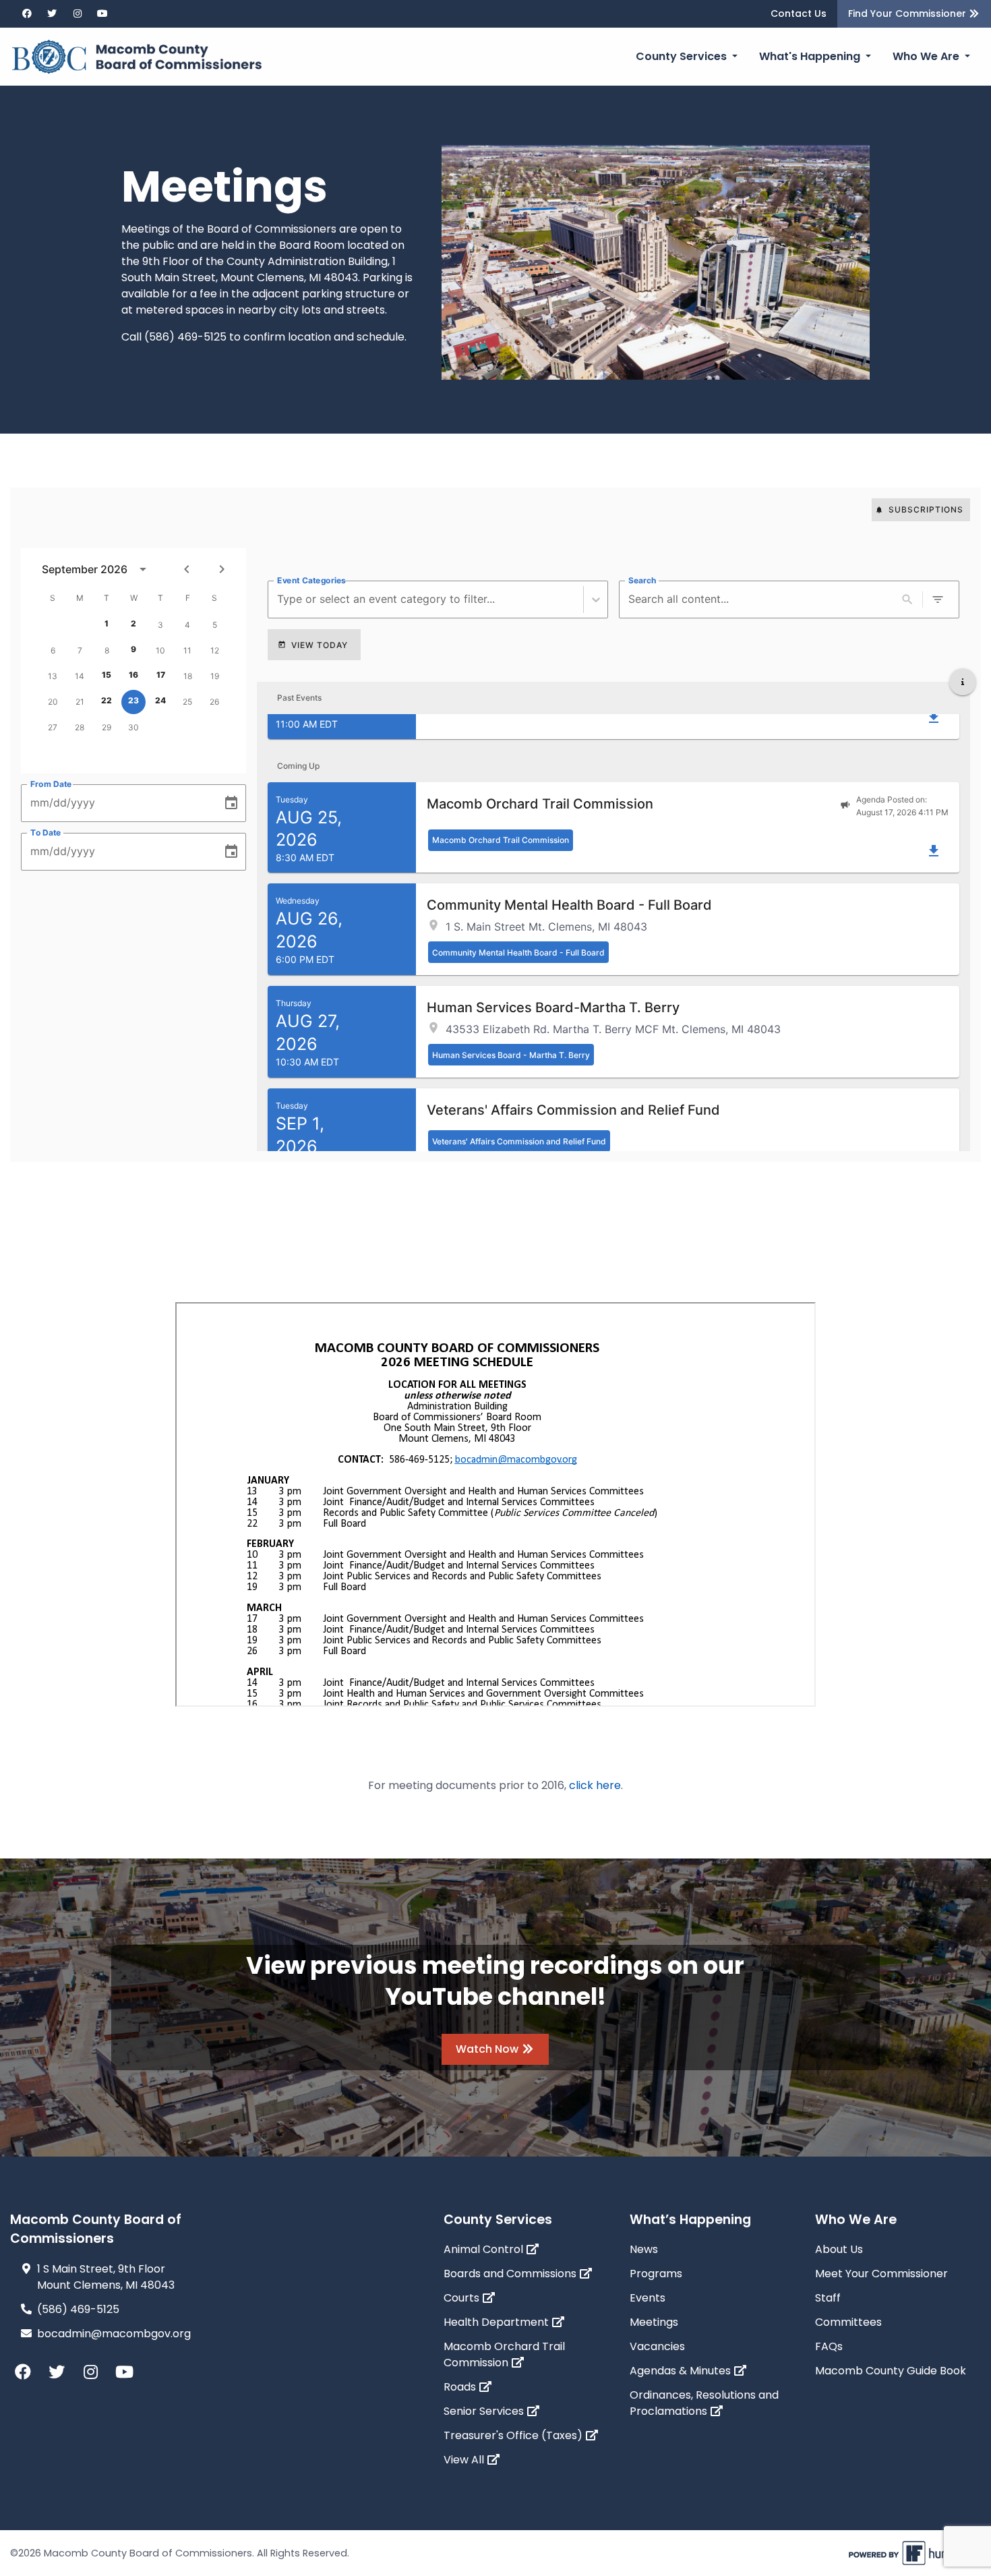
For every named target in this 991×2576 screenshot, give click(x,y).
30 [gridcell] (133, 727)
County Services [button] (683, 56)
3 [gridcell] (160, 625)
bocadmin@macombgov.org (114, 2334)
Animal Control (485, 2249)
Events (648, 2298)
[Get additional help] (963, 682)
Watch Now (488, 2049)
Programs (656, 2274)
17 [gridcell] (161, 675)
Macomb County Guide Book (891, 2371)
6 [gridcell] (53, 650)
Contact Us (799, 13)
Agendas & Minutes (682, 2371)
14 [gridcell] (80, 676)
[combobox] (279, 599)
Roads (461, 2387)
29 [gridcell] (107, 727)
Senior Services (485, 2411)
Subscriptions (926, 509)
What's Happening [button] (811, 56)
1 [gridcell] (107, 623)
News (644, 2249)
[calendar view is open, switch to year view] (143, 569)
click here (595, 1785)
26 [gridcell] (214, 702)
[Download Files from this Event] (934, 718)
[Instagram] (73, 14)
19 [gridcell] (215, 676)
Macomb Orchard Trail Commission (504, 2354)
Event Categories (311, 580)
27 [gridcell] (53, 727)
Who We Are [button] (927, 56)
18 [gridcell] (188, 676)
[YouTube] (99, 14)
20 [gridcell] (53, 702)
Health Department (498, 2322)
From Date (51, 784)
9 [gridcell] (133, 649)
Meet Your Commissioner (881, 2274)
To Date (46, 832)
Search (642, 580)
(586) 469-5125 (78, 2309)
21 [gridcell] (80, 702)
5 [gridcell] (215, 625)
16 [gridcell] (133, 675)
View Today (320, 645)
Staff (828, 2298)
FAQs (829, 2346)
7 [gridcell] (80, 650)
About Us (839, 2249)
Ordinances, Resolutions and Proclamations (704, 2403)
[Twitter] (49, 14)
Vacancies (657, 2346)
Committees (848, 2322)
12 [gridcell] (215, 650)
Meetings (654, 2322)
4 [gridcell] (187, 625)
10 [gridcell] (160, 650)
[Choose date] (231, 803)
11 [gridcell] (187, 650)
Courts (463, 2298)
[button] (613, 828)
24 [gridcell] (160, 700)
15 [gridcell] (107, 675)
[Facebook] (23, 14)
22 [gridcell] (107, 700)
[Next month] (222, 569)
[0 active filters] (938, 599)
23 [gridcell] (133, 700)
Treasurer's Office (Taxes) (514, 2435)
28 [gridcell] (80, 727)
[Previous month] (187, 569)
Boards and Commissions (511, 2274)
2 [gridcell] (133, 623)
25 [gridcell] (187, 702)
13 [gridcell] (53, 676)
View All (465, 2460)
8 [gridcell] (107, 650)
